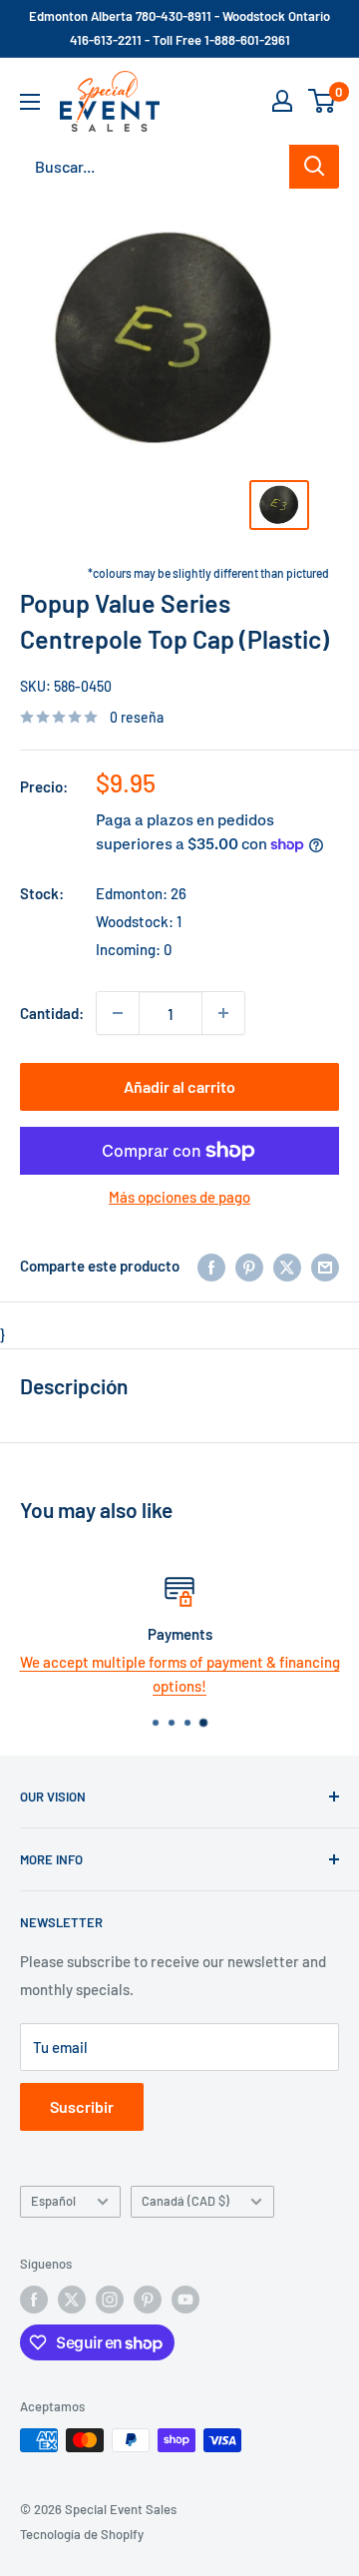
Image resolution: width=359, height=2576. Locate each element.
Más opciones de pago (179, 1197)
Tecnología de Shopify (82, 2534)
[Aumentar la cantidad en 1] (223, 1013)
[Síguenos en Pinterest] (148, 2300)
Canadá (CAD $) (185, 2201)
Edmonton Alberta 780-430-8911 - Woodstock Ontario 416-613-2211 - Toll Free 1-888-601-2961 (179, 28)
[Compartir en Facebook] (211, 1266)
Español (53, 2201)
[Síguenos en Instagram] (110, 2300)
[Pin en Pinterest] (249, 1266)
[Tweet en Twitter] (287, 1266)
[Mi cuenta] (282, 101)
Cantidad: (52, 1013)
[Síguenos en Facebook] (34, 2300)
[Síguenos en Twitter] (72, 2300)
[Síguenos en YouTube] (185, 2300)
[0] (323, 101)
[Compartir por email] (325, 1266)
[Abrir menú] (30, 102)
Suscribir (82, 2106)
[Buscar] (314, 167)
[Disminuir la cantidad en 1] (118, 1013)
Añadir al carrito (179, 1086)
